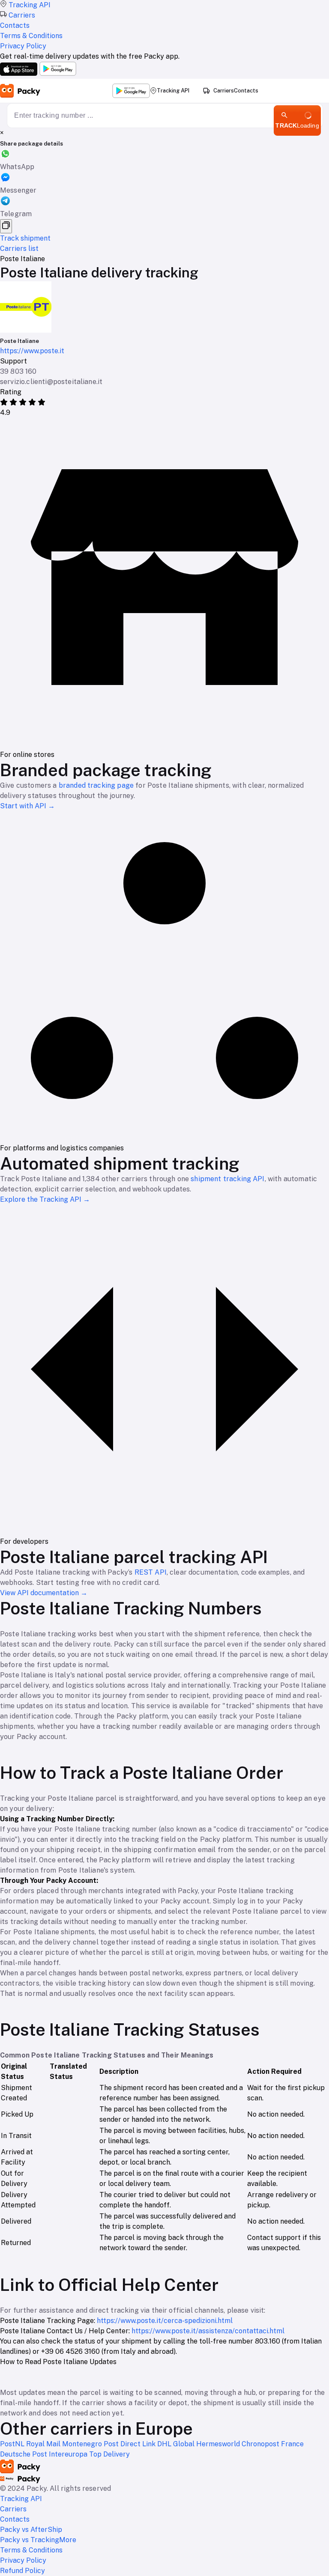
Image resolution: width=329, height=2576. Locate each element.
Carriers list (19, 249)
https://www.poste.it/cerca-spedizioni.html (165, 2321)
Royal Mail (44, 2444)
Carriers (224, 91)
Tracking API (173, 91)
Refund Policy (22, 2571)
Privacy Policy (23, 2560)
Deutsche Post (24, 2454)
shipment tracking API (227, 1179)
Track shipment (25, 238)
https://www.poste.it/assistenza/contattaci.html (208, 2331)
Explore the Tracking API (45, 1199)
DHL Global (177, 2444)
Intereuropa (69, 2454)
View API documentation (44, 1593)
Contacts (246, 91)
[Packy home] (21, 91)
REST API (151, 1572)
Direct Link (139, 2444)
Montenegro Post (91, 2444)
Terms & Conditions (31, 2550)
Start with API (27, 806)
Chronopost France (273, 2444)
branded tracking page (96, 785)
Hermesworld (219, 2444)
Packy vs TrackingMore (38, 2540)
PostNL (13, 2444)
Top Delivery (109, 2454)
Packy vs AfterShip (31, 2530)
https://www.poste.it (32, 351)
